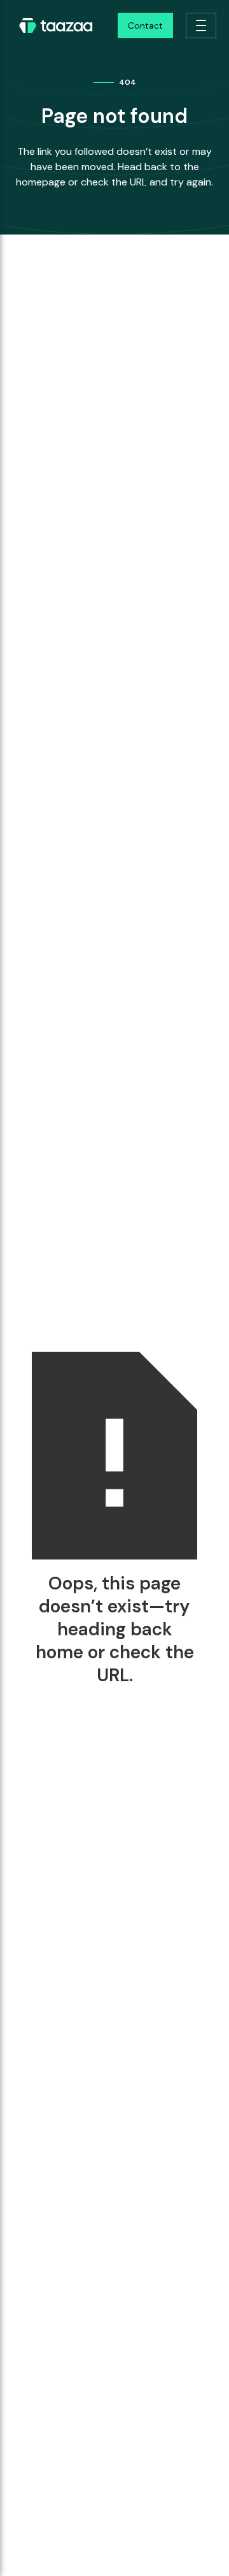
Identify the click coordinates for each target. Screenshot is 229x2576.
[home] (53, 25)
